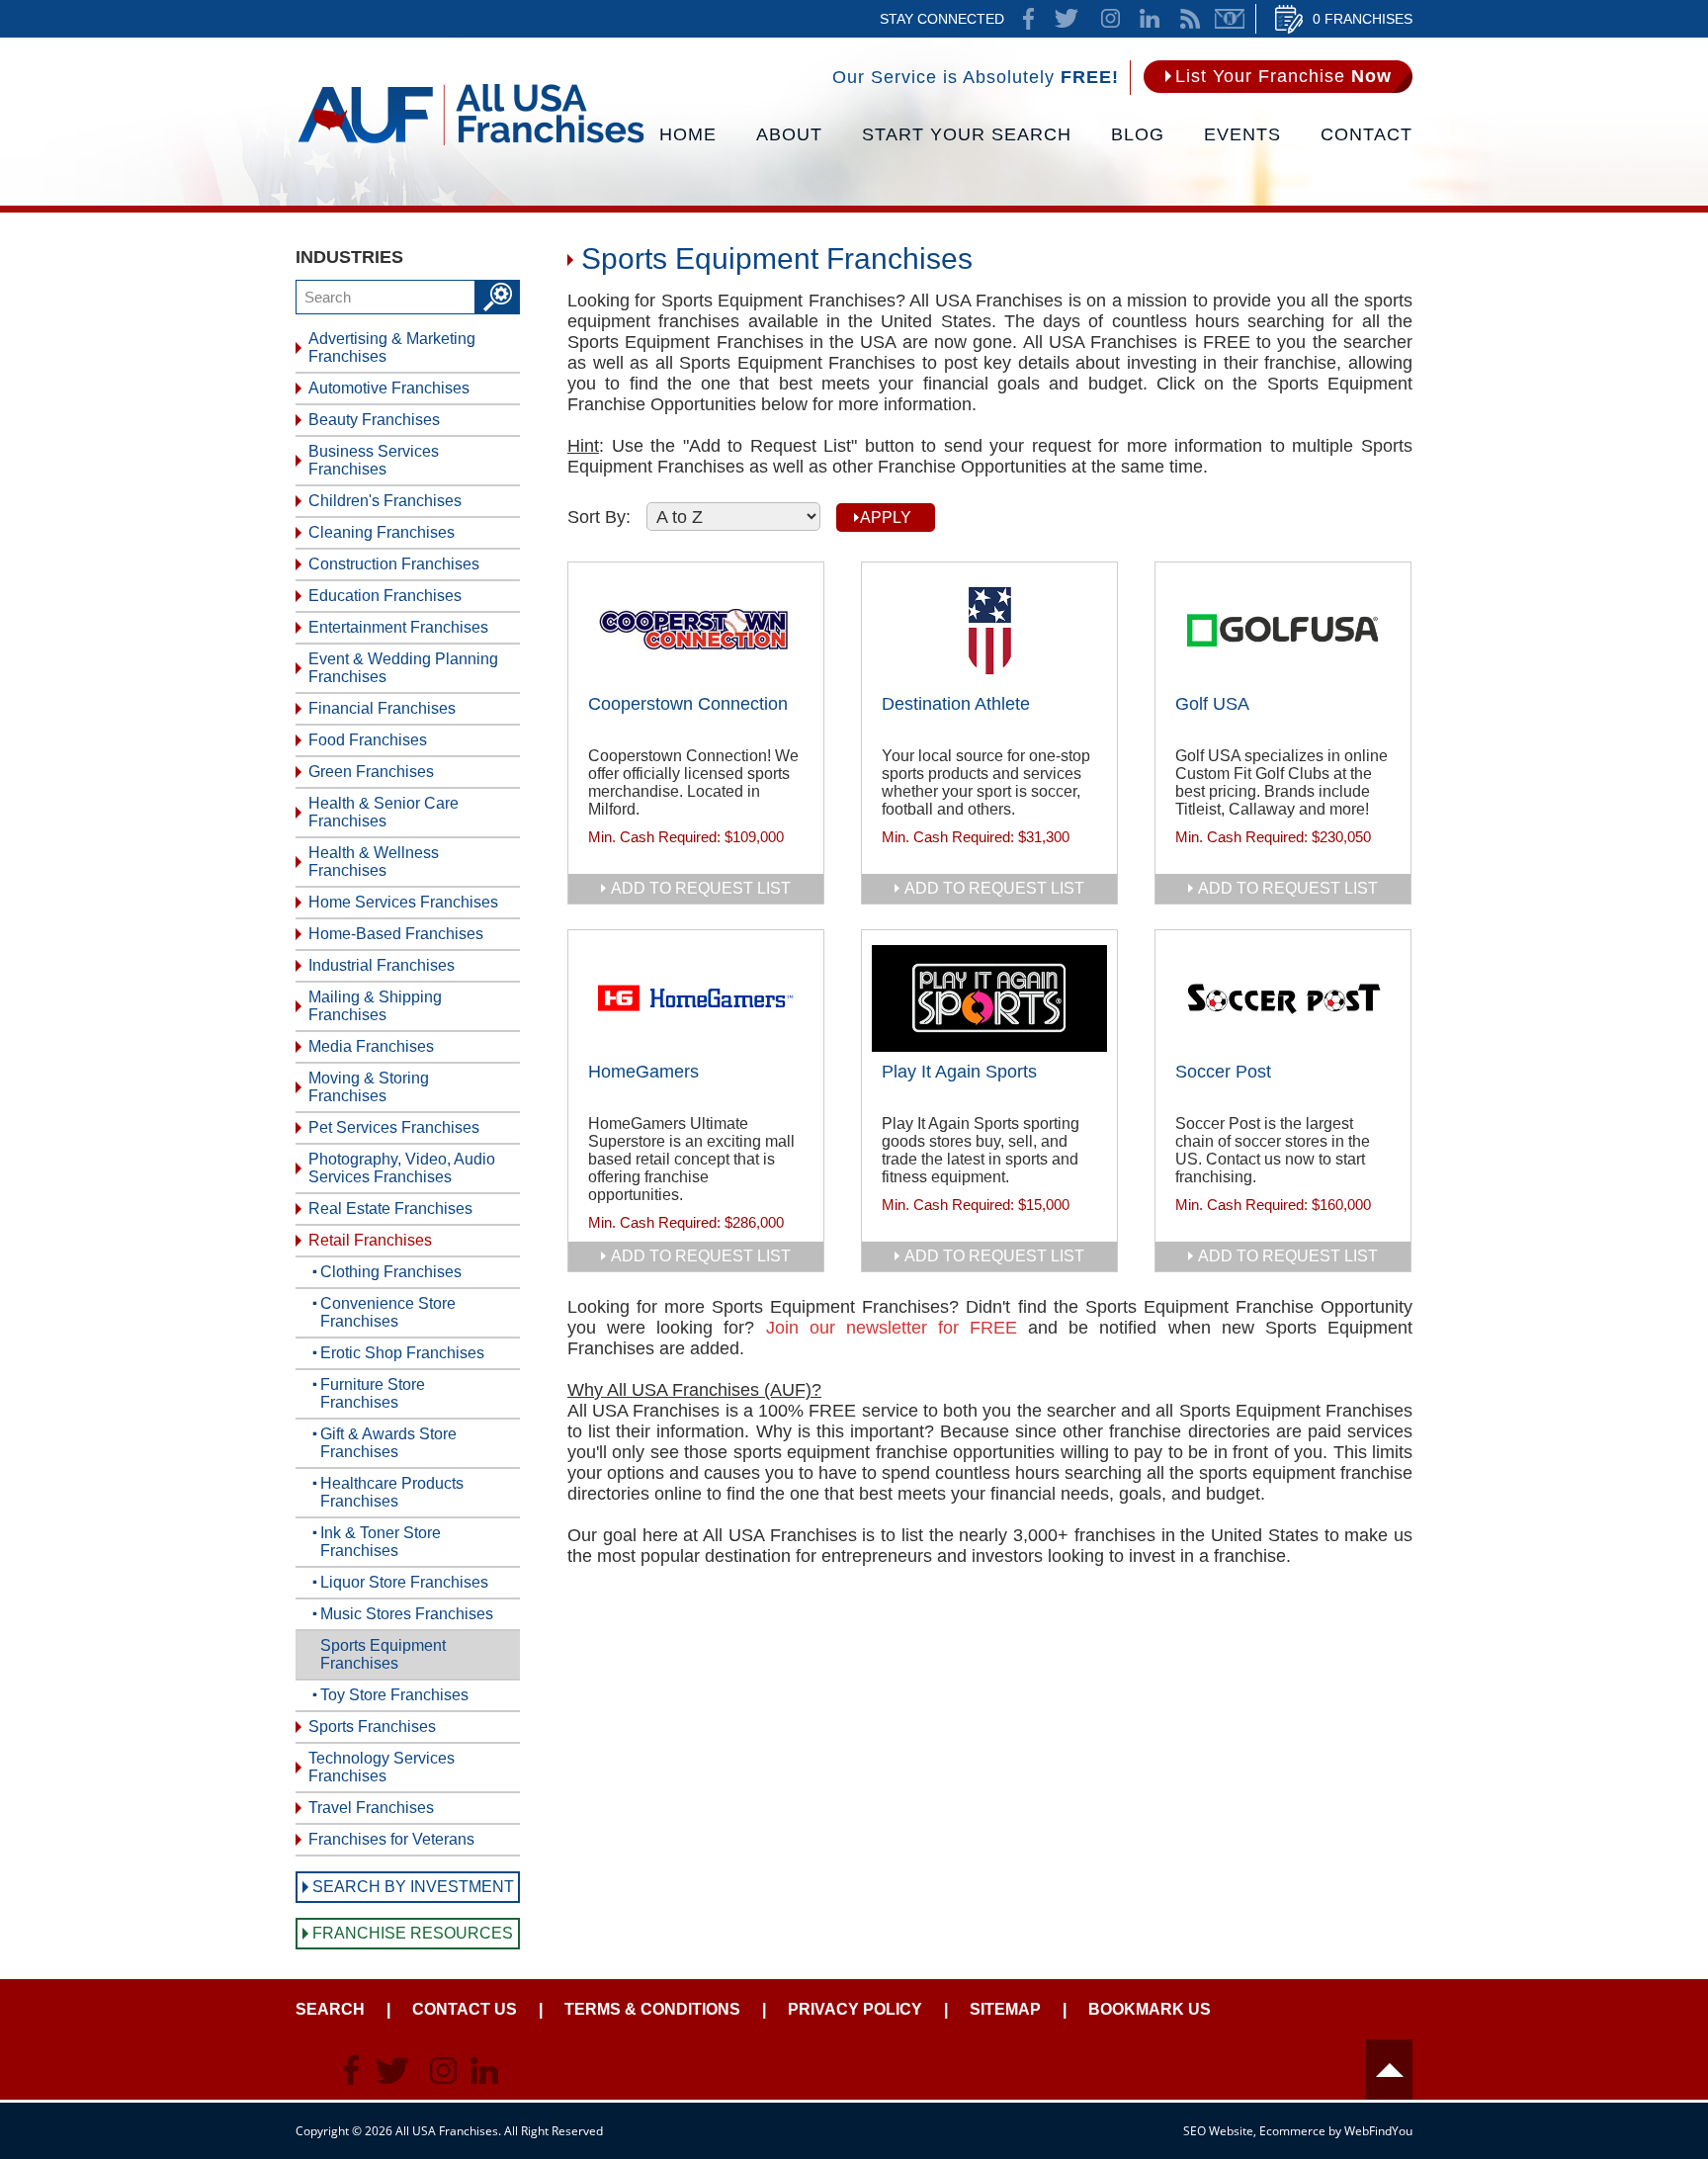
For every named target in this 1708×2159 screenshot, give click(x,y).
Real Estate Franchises (390, 1209)
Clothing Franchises (391, 1272)
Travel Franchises (371, 1808)
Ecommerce (1292, 2131)
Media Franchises (371, 1046)
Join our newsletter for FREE (892, 1328)
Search (330, 2009)
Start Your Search (967, 134)
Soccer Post (1223, 1072)
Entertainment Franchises (398, 627)
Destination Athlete (956, 704)
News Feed (1190, 19)
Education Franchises (385, 596)
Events (1242, 134)
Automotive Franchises (389, 388)
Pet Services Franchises (394, 1127)
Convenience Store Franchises (388, 1312)
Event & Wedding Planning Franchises (403, 668)
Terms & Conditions (652, 2009)
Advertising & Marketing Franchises (392, 347)
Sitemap (1005, 2009)
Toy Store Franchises (394, 1695)
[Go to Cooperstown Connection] (696, 631)
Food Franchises (368, 740)
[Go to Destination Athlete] (989, 631)
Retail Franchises (370, 1240)
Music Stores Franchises (407, 1614)
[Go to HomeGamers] (696, 998)
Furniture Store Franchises (373, 1393)
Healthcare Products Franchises (392, 1492)
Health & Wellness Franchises (374, 862)
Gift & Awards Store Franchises (388, 1443)
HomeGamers (643, 1072)
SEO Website (1218, 2131)
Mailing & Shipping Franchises (375, 1006)
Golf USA (1212, 704)
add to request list (701, 888)
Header (1389, 2070)
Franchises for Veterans (391, 1839)
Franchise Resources (413, 1933)
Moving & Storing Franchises (369, 1087)
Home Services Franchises (403, 902)
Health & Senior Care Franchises (384, 812)
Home (688, 134)
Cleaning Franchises (382, 532)
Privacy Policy (855, 2009)
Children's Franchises (385, 501)
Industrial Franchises (382, 965)
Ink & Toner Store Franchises (381, 1542)
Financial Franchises (382, 708)
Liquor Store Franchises (404, 1582)
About (789, 134)
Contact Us (465, 2009)
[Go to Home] (471, 143)
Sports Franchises (372, 1727)
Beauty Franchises (374, 420)
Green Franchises (371, 772)
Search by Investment (413, 1887)
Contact (1366, 134)
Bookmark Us (1150, 2009)
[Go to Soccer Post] (1283, 998)
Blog (1138, 134)
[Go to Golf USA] (1283, 631)
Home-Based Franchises (396, 934)
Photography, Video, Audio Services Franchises (402, 1168)
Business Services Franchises (374, 460)
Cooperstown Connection (688, 704)
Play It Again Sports (959, 1072)
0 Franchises (1363, 19)
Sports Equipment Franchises (383, 1654)
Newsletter (1230, 19)
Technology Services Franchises (382, 1767)
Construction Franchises (394, 564)
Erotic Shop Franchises (402, 1353)
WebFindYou (1378, 2131)
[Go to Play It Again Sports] (989, 998)
